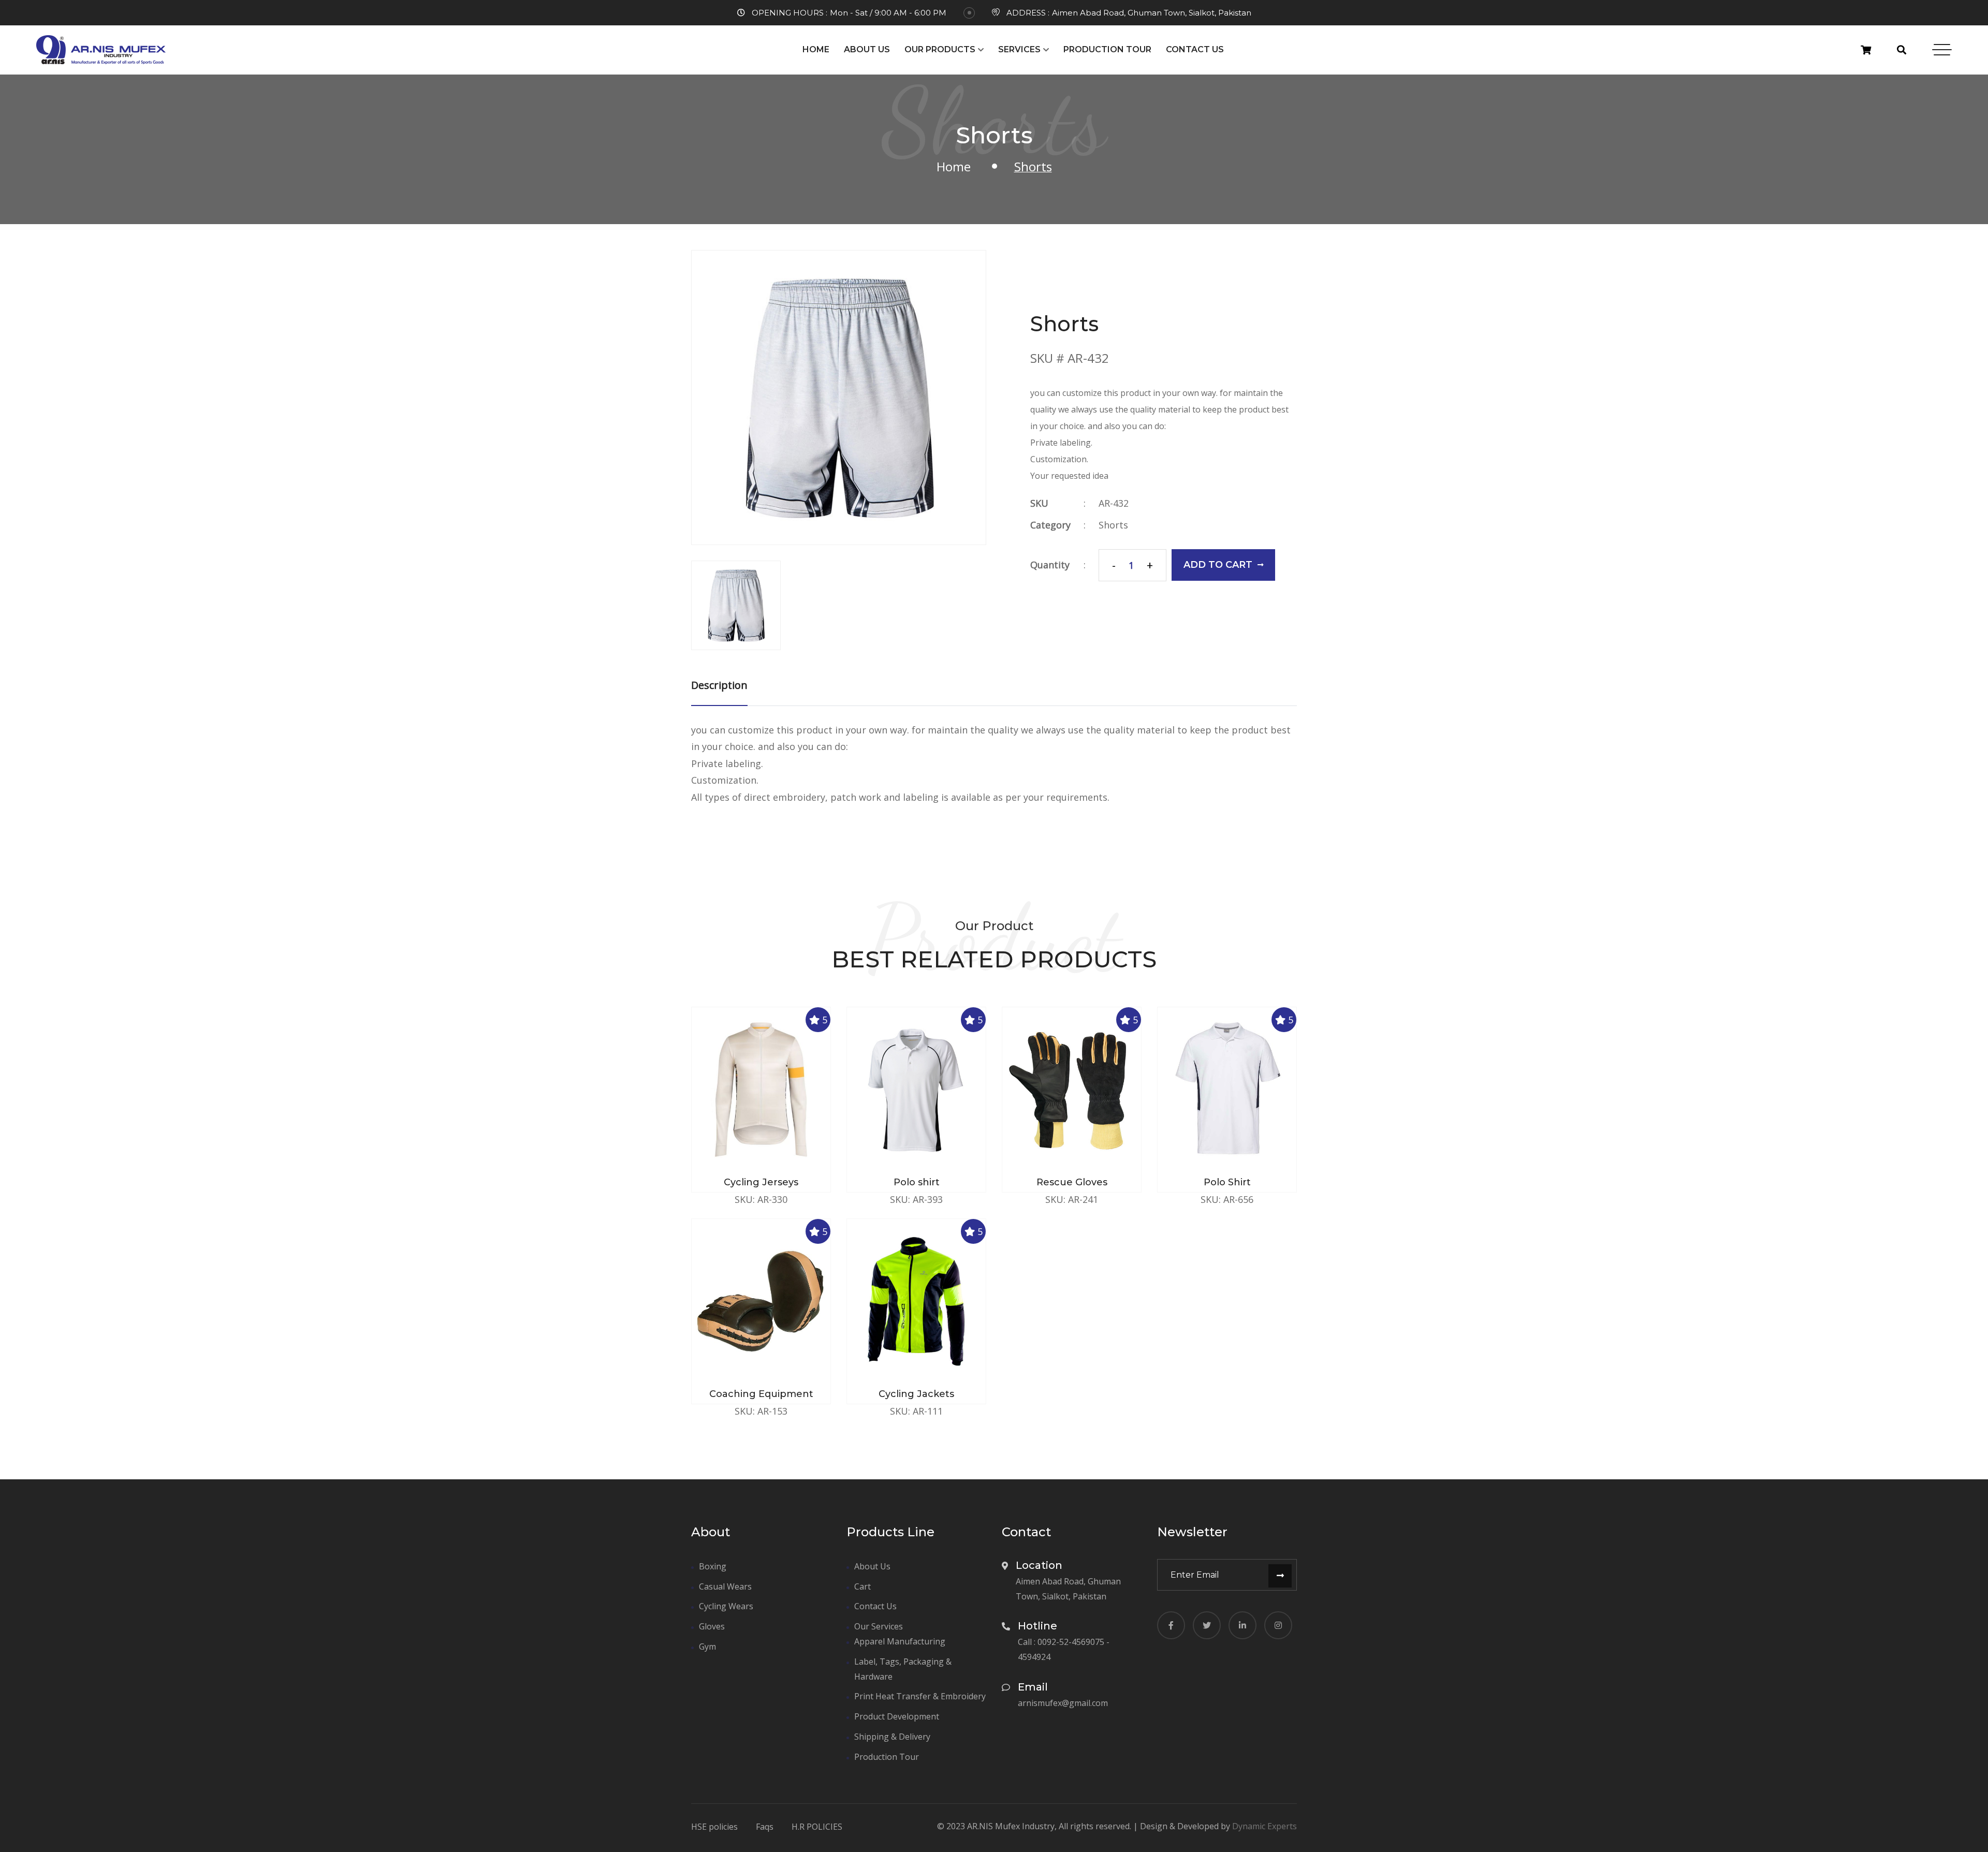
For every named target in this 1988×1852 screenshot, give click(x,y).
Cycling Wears (726, 1606)
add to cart (1218, 565)
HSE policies (714, 1827)
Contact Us (1195, 49)
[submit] (1280, 1576)
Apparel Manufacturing (900, 1641)
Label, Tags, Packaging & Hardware (903, 1669)
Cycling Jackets (916, 1394)
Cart (863, 1586)
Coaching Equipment (761, 1394)
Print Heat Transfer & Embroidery (920, 1696)
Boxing (713, 1566)
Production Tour (1107, 49)
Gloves (712, 1626)
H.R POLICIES (817, 1827)
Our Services (879, 1626)
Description (719, 685)
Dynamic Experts (1265, 1826)
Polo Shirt (1227, 1182)
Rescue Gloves (1072, 1182)
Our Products (940, 49)
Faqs (765, 1827)
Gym (707, 1647)
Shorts (1113, 525)
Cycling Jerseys (761, 1182)
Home (816, 49)
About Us (867, 49)
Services (1019, 49)
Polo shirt (917, 1182)
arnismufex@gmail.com (1063, 1703)
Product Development (897, 1716)
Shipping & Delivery (892, 1737)
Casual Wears (725, 1586)
